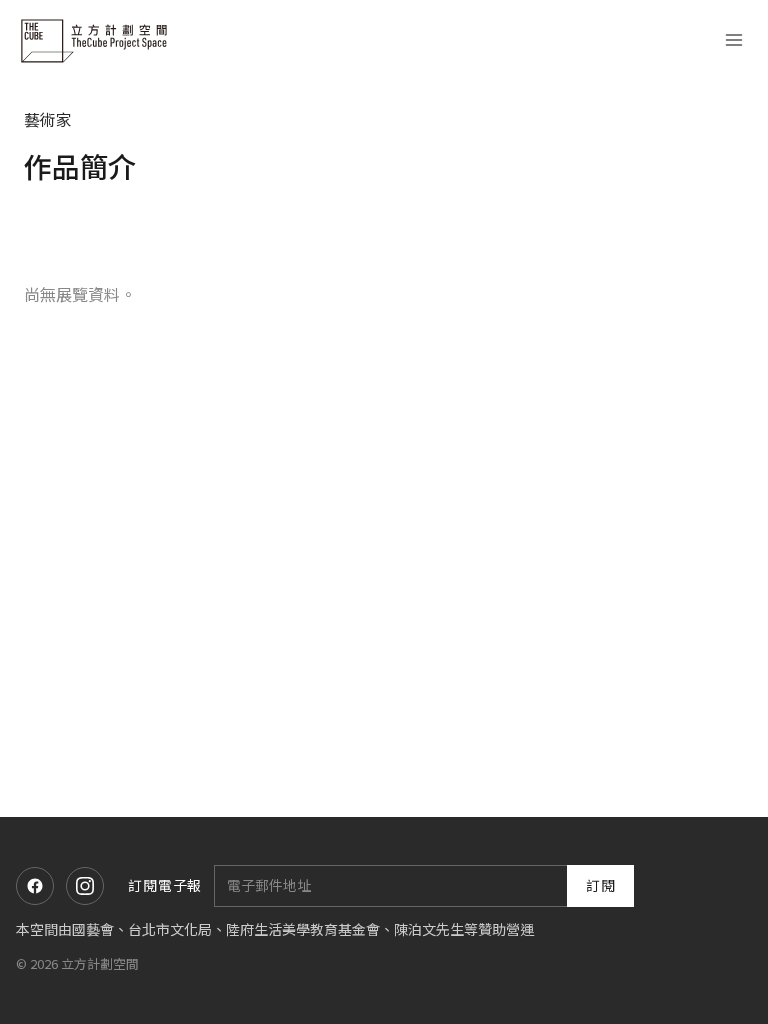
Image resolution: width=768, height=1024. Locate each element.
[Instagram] (85, 886)
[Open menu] (733, 40)
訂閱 (601, 885)
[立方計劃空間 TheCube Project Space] (96, 40)
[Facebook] (35, 886)
